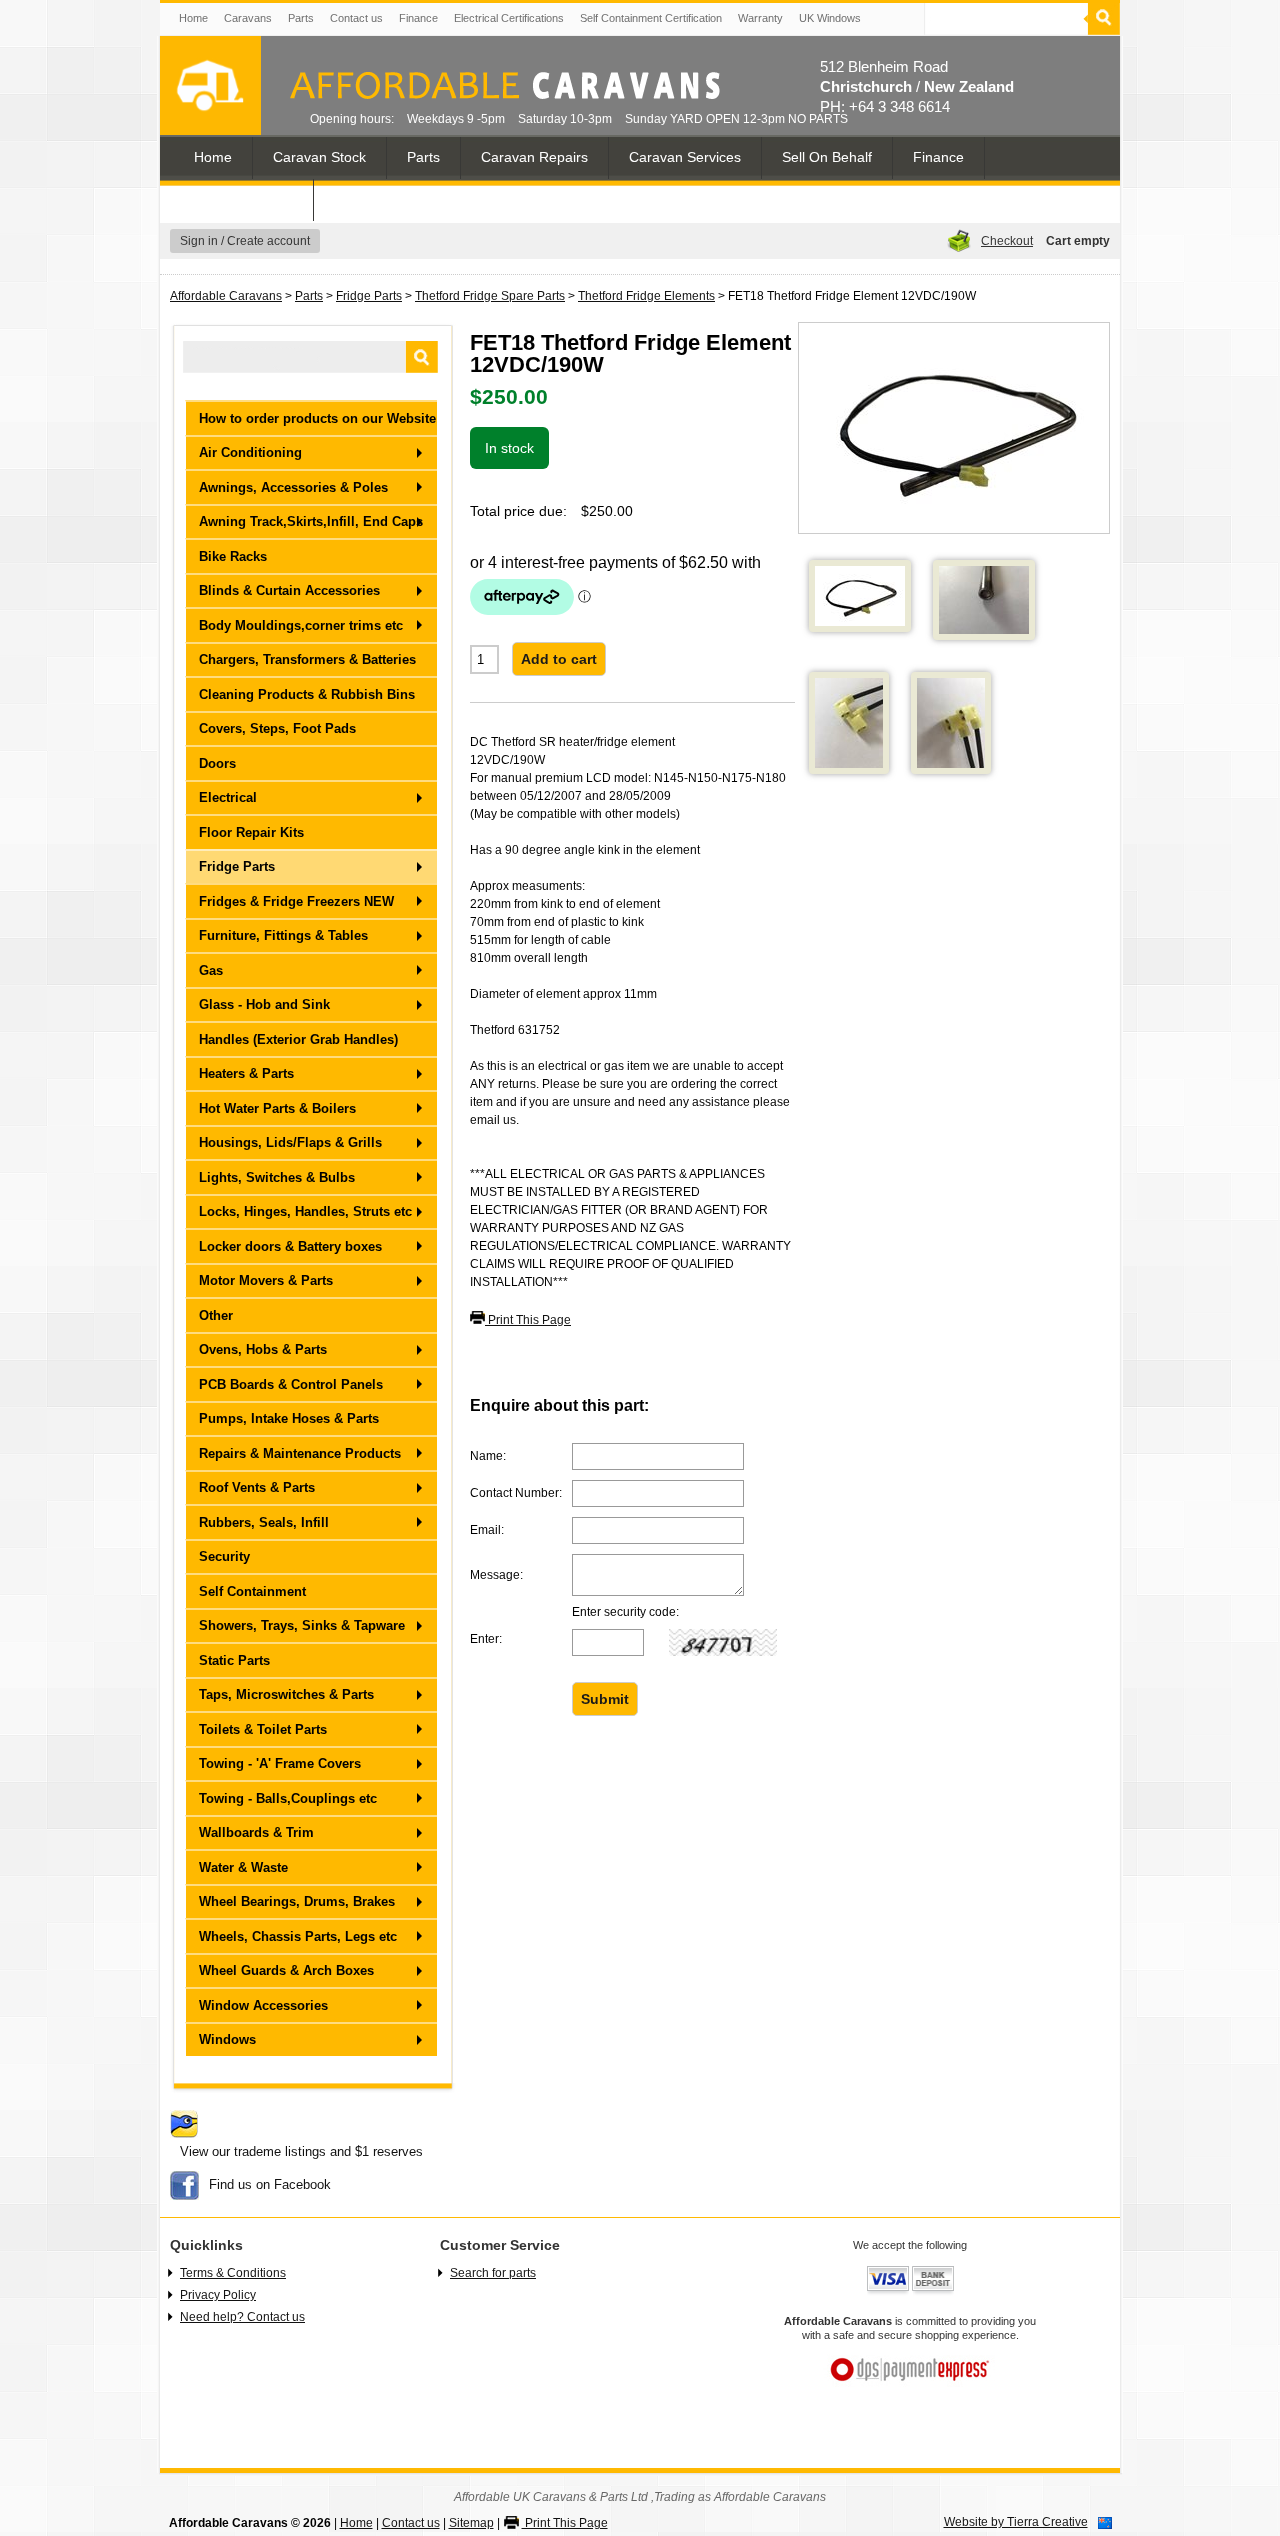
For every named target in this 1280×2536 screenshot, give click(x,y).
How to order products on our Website (317, 418)
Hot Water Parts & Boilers (277, 1108)
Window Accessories (263, 2005)
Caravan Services (685, 157)
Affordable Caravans (226, 296)
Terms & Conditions (233, 2273)
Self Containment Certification (651, 18)
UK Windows (830, 18)
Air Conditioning (250, 452)
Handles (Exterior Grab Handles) (298, 1039)
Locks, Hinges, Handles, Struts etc (305, 1211)
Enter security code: (625, 1612)
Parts (301, 18)
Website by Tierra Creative (1016, 2522)
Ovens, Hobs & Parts (263, 1349)
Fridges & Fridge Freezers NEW (296, 901)
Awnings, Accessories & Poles (293, 487)
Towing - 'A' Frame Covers (280, 1763)
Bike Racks (233, 556)
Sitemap (471, 2523)
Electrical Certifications (509, 18)
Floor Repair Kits (251, 832)
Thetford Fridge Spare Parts (490, 296)
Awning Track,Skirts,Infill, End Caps (311, 521)
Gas (211, 970)
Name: (488, 1456)
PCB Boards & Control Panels (291, 1384)
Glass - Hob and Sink (264, 1004)
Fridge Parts (369, 296)
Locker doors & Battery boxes (290, 1246)
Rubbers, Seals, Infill (264, 1522)
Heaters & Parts (246, 1073)
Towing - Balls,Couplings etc (288, 1798)
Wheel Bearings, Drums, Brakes (297, 1901)
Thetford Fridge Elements (646, 296)
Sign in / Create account (245, 241)
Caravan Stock (319, 157)
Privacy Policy (218, 2295)
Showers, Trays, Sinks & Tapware (302, 1625)
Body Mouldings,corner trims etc (301, 625)
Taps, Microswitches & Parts (286, 1694)
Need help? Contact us (242, 2317)
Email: (487, 1530)
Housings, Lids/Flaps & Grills (290, 1142)
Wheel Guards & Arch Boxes (286, 1970)
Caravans (248, 18)
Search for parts (493, 2273)
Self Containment (252, 1591)
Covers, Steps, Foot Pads (277, 728)
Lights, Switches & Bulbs (277, 1177)
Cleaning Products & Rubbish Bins (307, 694)
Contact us (356, 18)
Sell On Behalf (827, 157)
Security (224, 1556)
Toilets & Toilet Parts (263, 1729)
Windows (227, 2039)
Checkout (1007, 241)
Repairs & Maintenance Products (300, 1453)
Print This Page (528, 1320)
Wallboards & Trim (256, 1832)
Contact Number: (516, 1493)
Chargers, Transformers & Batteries (307, 659)
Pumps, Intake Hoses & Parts (289, 1418)
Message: (496, 1575)
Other (216, 1315)
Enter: (486, 1639)
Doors (217, 763)
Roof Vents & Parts (257, 1487)
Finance (418, 18)
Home (193, 18)
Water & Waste (243, 1867)
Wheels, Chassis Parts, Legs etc (298, 1936)
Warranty (760, 18)
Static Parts (234, 1660)
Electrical (228, 797)
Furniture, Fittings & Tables (283, 935)
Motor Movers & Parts (266, 1280)
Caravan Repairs (534, 157)
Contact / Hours (243, 199)
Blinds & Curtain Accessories (289, 590)
